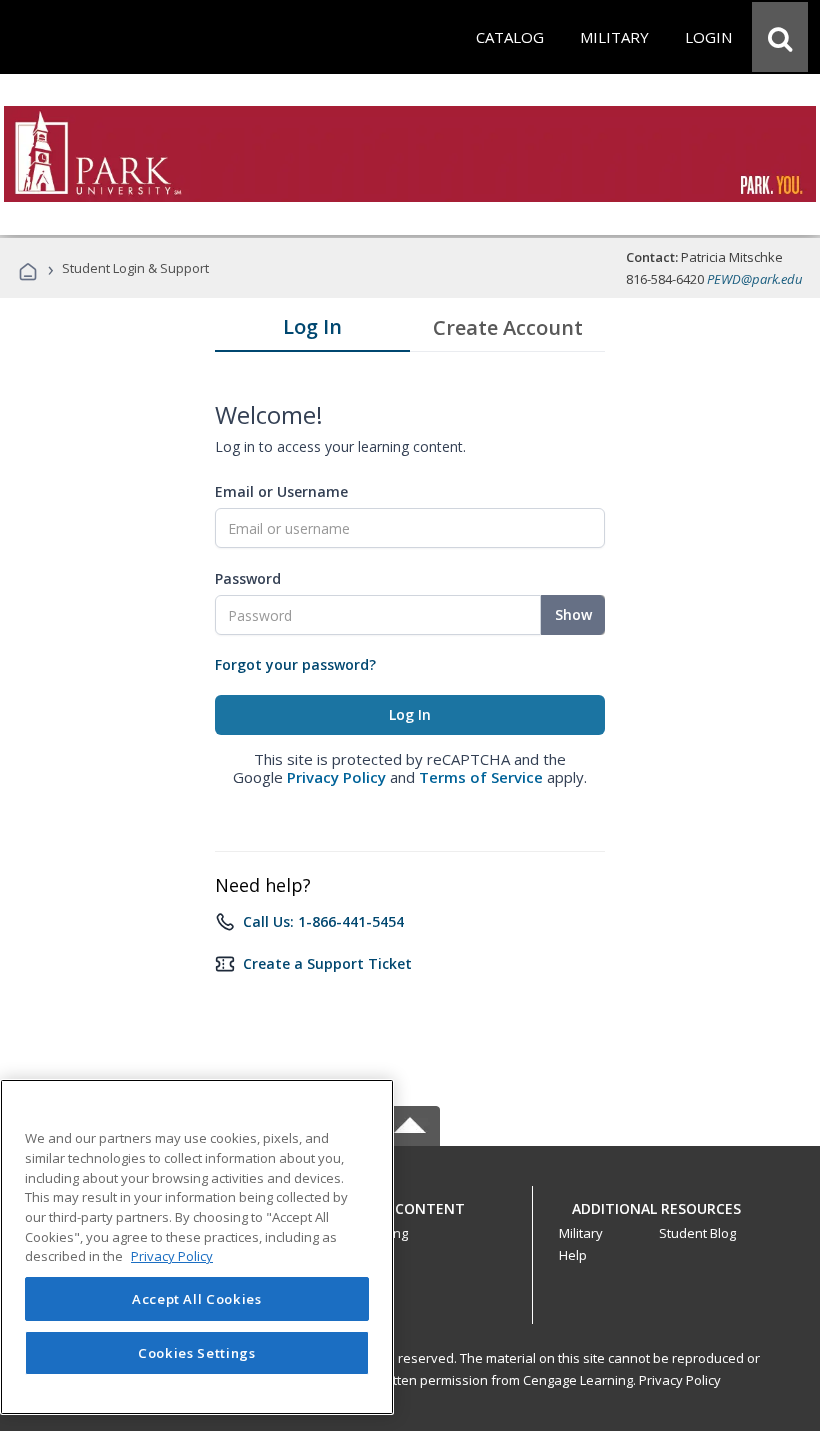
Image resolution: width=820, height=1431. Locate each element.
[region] (197, 1247)
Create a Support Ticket (327, 963)
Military (581, 1233)
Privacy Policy (336, 777)
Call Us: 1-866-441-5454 (323, 921)
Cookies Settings (197, 1353)
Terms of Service (481, 777)
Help (573, 1255)
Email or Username (281, 491)
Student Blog (697, 1233)
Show (573, 614)
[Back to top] (410, 1203)
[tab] (312, 331)
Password (248, 578)
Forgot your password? (295, 664)
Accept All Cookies (197, 1299)
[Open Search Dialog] (780, 37)
